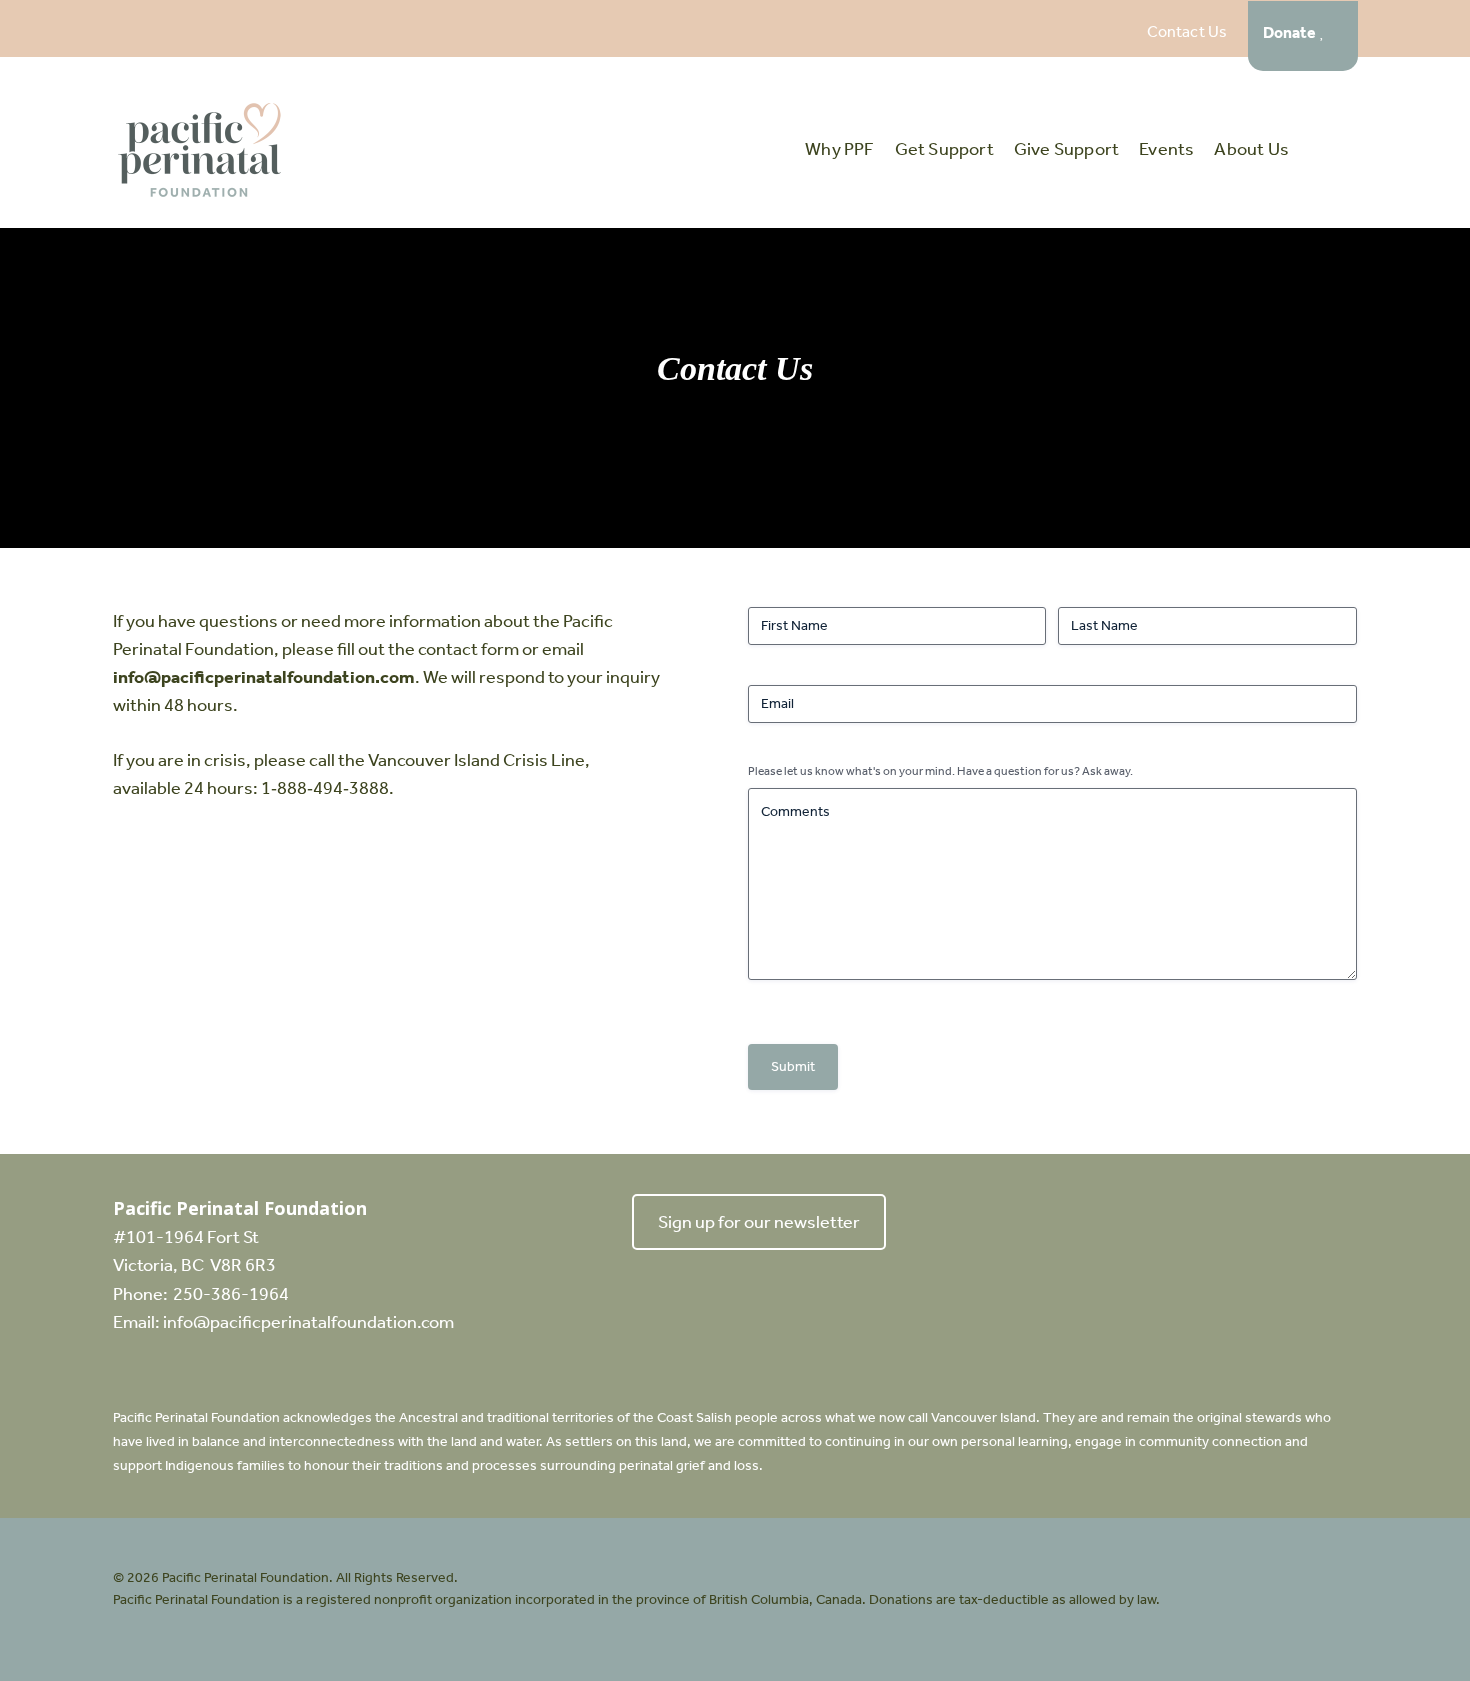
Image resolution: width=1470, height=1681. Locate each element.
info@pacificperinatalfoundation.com (264, 677)
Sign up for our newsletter (759, 1222)
